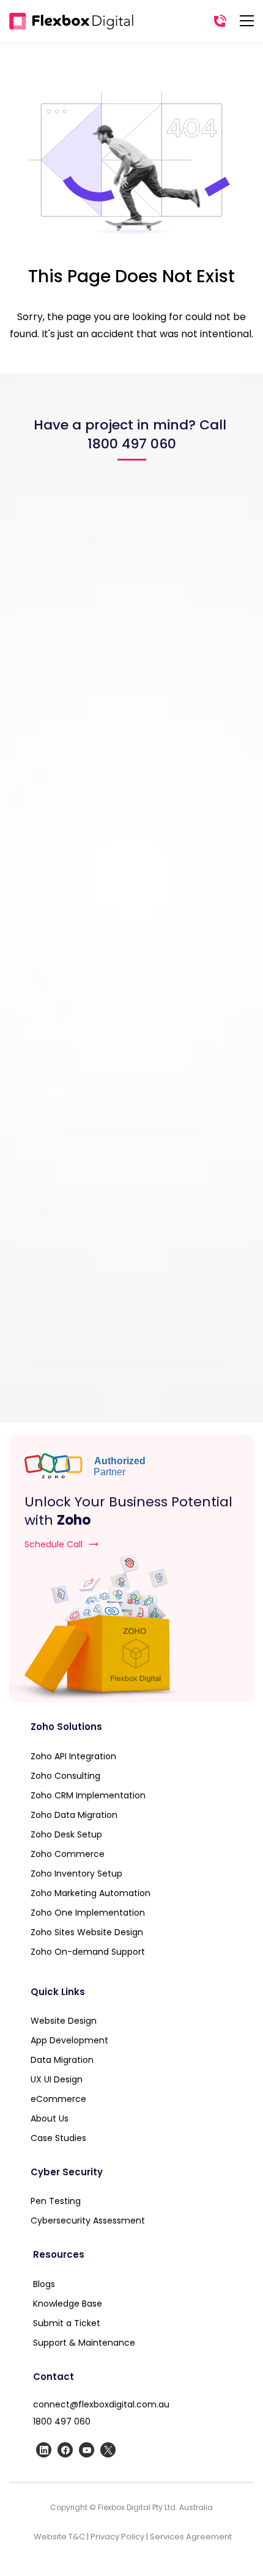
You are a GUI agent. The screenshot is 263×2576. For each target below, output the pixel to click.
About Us (50, 2118)
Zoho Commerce (68, 1854)
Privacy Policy (117, 2537)
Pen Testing (56, 2201)
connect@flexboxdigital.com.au (101, 2404)
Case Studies (58, 2138)
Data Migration (62, 2060)
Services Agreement (191, 2537)
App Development (69, 2040)
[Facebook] (65, 2450)
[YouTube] (87, 2450)
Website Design (64, 2021)
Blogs (44, 2284)
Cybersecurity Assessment (88, 2220)
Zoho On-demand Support (88, 1952)
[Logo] (71, 21)
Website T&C (59, 2537)
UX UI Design (57, 2079)
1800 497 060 (62, 2421)
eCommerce (58, 2099)
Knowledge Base (68, 2304)
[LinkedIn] (44, 2450)
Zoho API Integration (73, 1756)
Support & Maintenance (85, 2343)
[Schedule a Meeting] (131, 1628)
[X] (108, 2450)
